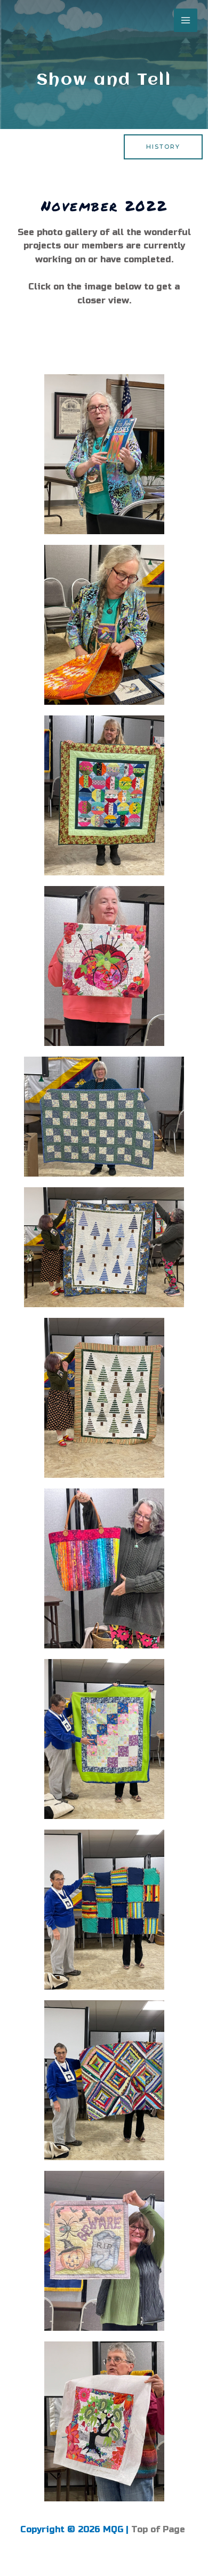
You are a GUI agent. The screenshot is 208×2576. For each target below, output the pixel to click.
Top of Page (159, 2529)
